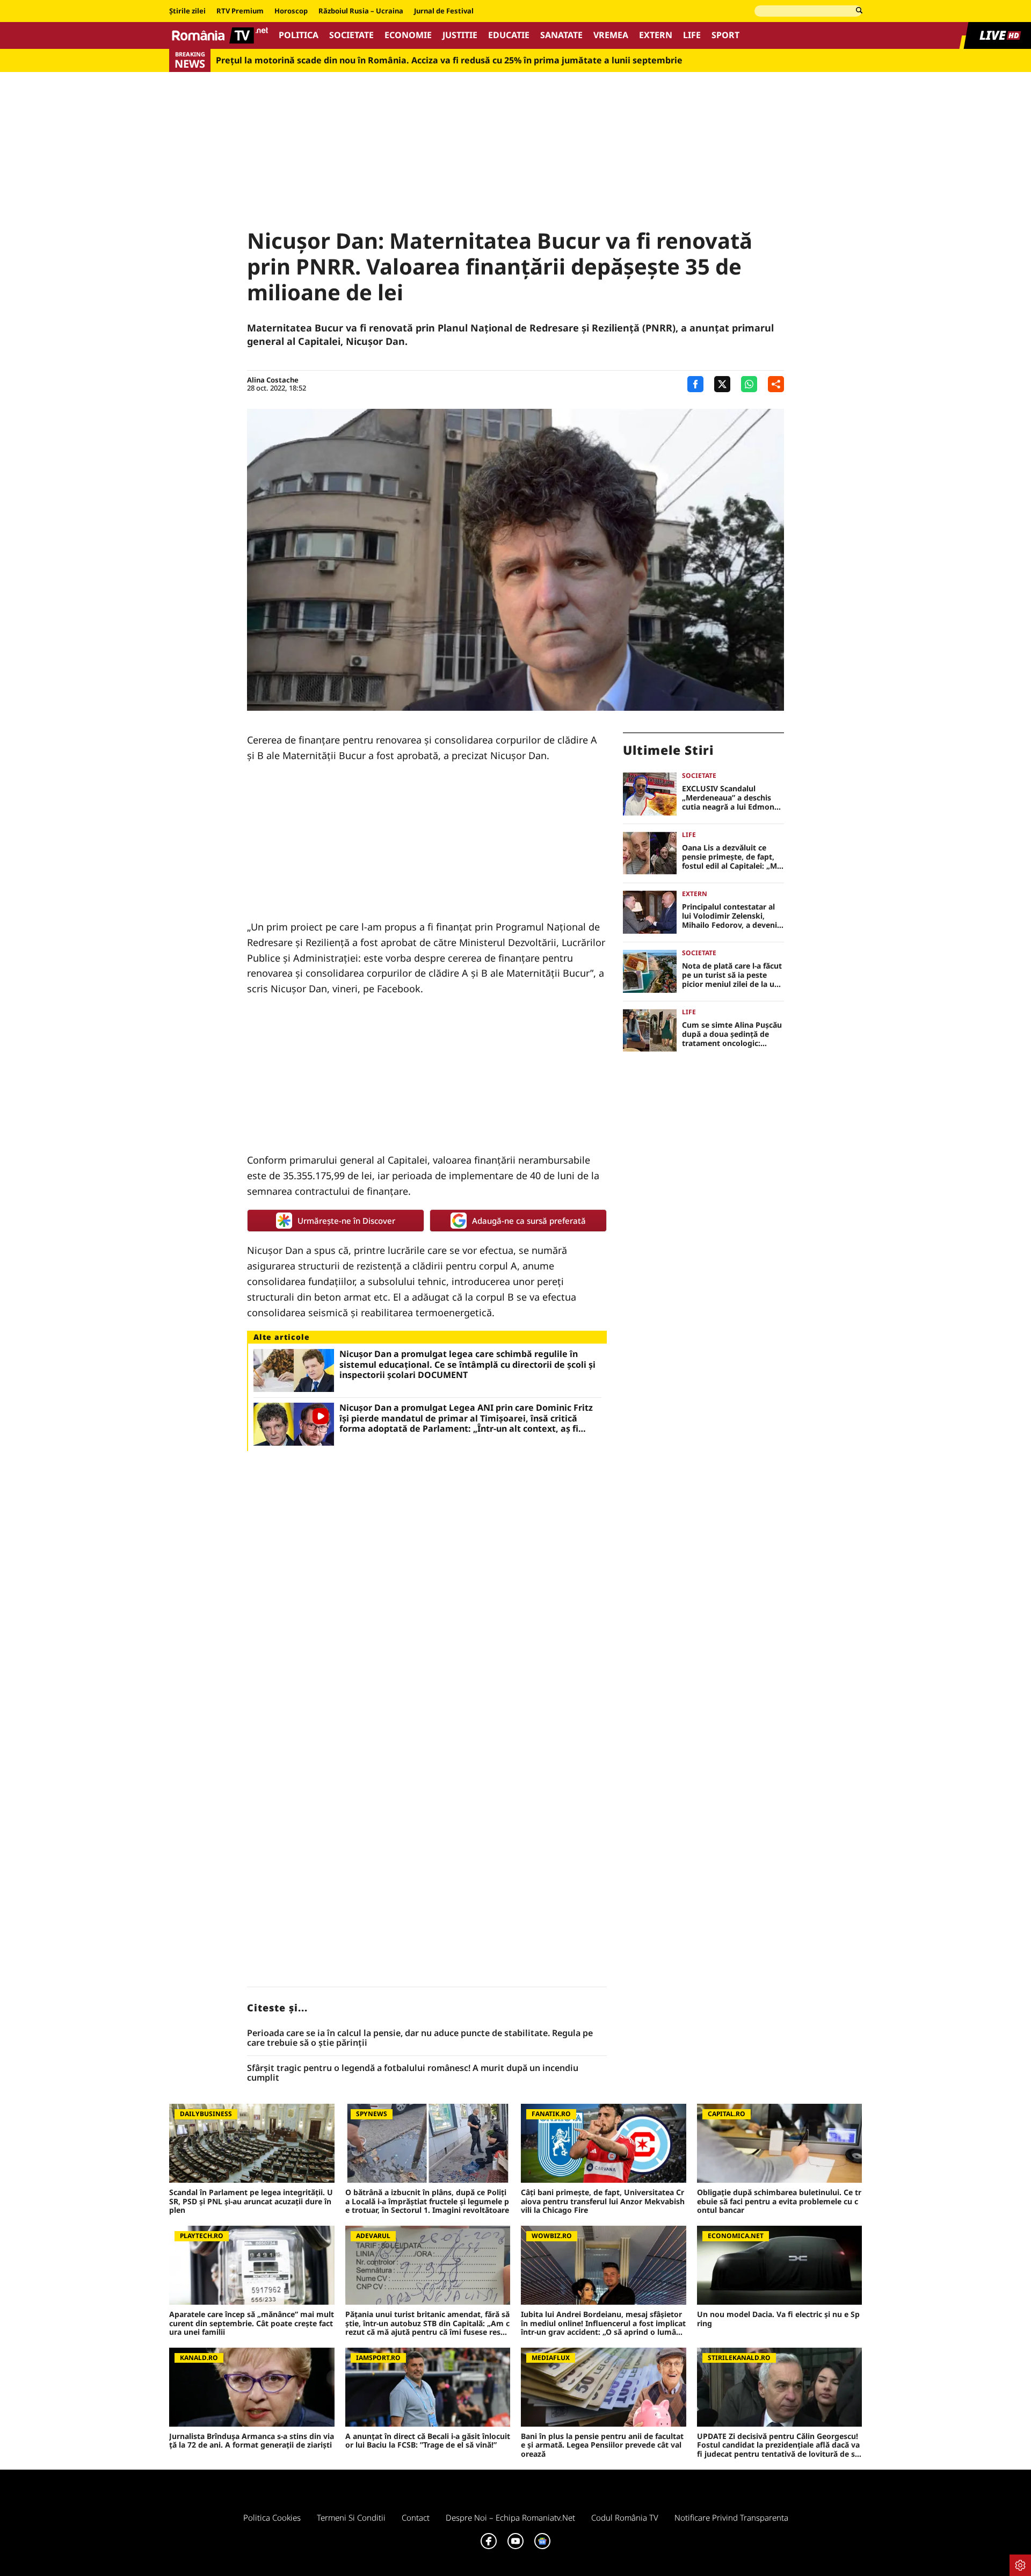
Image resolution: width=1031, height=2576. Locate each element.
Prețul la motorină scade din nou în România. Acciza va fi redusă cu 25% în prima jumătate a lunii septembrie (449, 60)
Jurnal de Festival (444, 11)
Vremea (611, 35)
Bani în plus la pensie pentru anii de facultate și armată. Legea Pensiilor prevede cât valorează (602, 2445)
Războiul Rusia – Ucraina (361, 11)
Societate (351, 35)
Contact (416, 2517)
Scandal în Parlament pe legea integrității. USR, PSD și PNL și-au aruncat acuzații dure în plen (251, 2202)
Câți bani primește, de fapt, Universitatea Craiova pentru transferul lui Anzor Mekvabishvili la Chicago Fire (603, 2202)
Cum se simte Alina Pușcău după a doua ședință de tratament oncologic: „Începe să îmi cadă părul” (732, 1034)
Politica (299, 35)
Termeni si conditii (351, 2517)
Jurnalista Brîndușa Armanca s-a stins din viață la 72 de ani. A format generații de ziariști (252, 2441)
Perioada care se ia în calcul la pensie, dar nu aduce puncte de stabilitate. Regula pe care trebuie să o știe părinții (420, 2038)
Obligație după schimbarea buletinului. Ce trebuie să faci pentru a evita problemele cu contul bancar (779, 2202)
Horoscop (291, 11)
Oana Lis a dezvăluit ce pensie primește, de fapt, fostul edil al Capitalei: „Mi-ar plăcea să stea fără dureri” (732, 857)
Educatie (509, 35)
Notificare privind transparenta (731, 2517)
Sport (725, 35)
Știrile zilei (187, 11)
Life (692, 35)
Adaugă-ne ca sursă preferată (529, 1221)
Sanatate (561, 35)
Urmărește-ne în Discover (346, 1221)
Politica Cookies (272, 2517)
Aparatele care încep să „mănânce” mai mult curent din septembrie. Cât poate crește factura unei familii (252, 2324)
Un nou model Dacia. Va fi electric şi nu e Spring (778, 2319)
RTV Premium (240, 11)
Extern (656, 35)
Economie (408, 35)
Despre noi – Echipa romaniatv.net (510, 2517)
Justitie (460, 35)
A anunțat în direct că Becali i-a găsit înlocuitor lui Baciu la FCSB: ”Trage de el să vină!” (428, 2441)
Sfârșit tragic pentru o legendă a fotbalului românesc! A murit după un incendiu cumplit (413, 2073)
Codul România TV (625, 2517)
